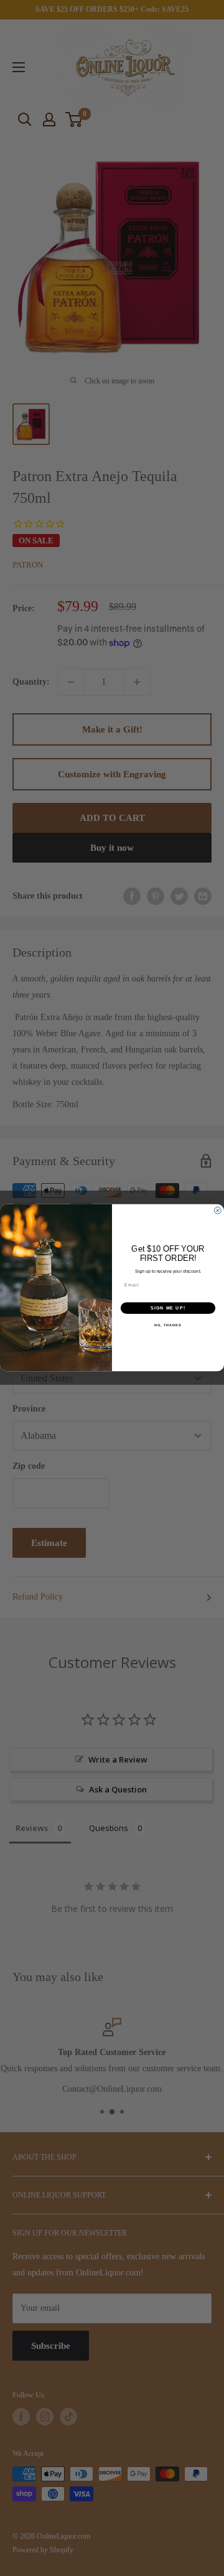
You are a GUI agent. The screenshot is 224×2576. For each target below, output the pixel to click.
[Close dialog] (217, 1211)
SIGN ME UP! (168, 1308)
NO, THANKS (168, 1326)
